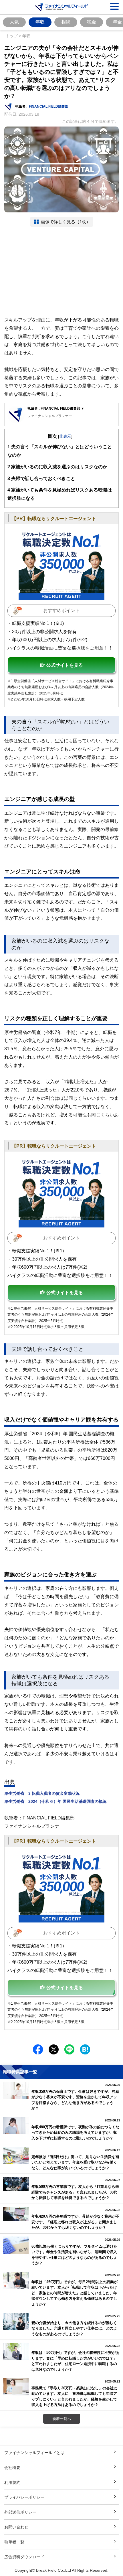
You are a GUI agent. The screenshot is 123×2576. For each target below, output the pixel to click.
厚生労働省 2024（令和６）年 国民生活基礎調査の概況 (55, 1801)
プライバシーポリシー (24, 2497)
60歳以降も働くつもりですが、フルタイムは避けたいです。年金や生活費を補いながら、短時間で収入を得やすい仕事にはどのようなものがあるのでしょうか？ (74, 2255)
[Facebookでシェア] (38, 2049)
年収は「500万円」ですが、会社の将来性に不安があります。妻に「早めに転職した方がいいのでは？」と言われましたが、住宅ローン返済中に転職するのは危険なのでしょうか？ (75, 2361)
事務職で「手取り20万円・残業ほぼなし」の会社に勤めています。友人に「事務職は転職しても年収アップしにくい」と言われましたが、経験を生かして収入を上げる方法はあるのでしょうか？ (74, 2396)
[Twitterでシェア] (54, 2049)
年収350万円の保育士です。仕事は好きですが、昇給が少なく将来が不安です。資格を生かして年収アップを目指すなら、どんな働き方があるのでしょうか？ (75, 2100)
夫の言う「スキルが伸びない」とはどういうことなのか (60, 451)
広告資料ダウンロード (24, 2557)
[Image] (61, 564)
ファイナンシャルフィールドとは (34, 2452)
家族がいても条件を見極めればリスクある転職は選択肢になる (60, 494)
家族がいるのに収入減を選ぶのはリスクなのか (57, 467)
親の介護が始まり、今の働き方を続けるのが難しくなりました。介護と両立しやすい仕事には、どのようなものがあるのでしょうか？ (74, 2328)
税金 (92, 22)
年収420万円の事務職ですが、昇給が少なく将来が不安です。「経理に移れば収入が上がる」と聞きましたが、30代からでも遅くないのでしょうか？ (75, 2222)
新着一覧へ (62, 2419)
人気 (14, 22)
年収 (40, 22)
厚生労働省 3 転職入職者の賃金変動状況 (42, 1793)
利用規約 (12, 2482)
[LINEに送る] (69, 2049)
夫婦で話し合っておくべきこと (41, 478)
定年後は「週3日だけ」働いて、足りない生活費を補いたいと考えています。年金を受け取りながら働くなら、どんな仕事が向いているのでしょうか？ (75, 2162)
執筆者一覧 (14, 2542)
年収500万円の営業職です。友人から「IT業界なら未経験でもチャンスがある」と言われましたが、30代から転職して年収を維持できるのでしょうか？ (75, 2192)
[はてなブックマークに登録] (85, 2049)
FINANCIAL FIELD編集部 (49, 106)
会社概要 (12, 2467)
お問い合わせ (16, 2527)
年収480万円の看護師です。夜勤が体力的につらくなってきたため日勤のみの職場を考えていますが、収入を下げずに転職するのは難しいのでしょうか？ (75, 2132)
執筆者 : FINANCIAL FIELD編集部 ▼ (56, 408)
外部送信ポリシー (20, 2512)
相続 (66, 22)
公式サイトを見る (65, 665)
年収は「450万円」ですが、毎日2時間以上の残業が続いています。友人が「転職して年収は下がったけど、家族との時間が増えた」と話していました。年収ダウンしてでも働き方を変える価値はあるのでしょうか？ (75, 2293)
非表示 (65, 436)
